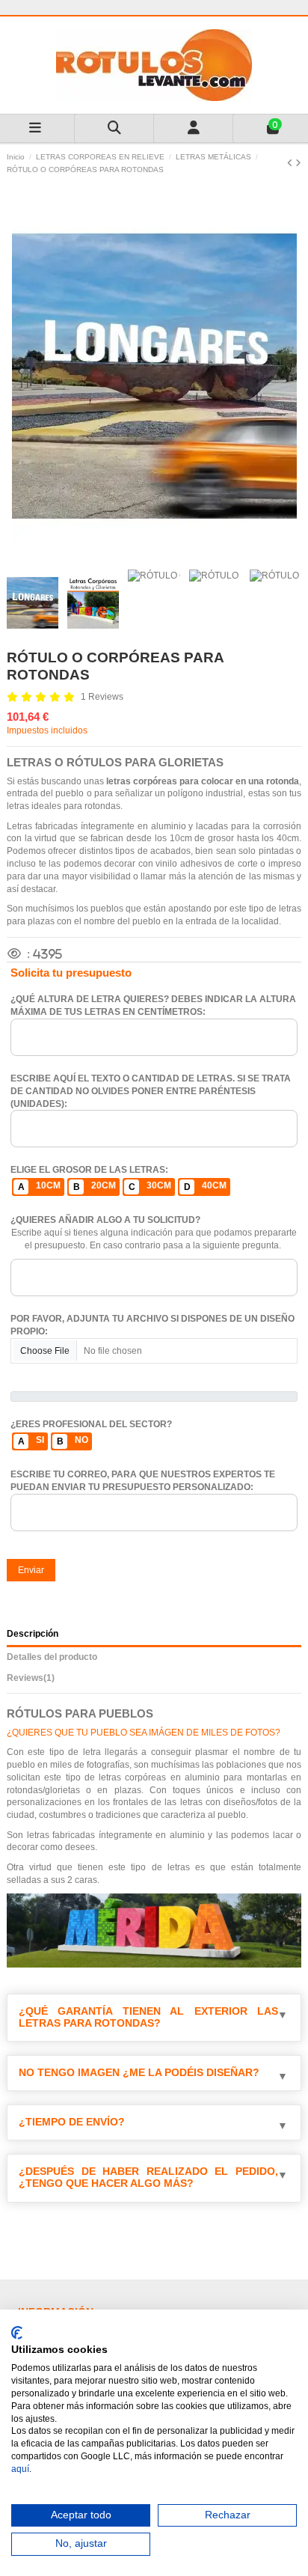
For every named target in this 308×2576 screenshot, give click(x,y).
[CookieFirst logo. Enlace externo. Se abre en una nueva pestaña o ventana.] (17, 2333)
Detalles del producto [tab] (52, 1657)
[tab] (154, 1681)
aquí (20, 2469)
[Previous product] (291, 163)
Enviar (31, 1570)
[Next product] (298, 163)
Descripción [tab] (33, 1634)
